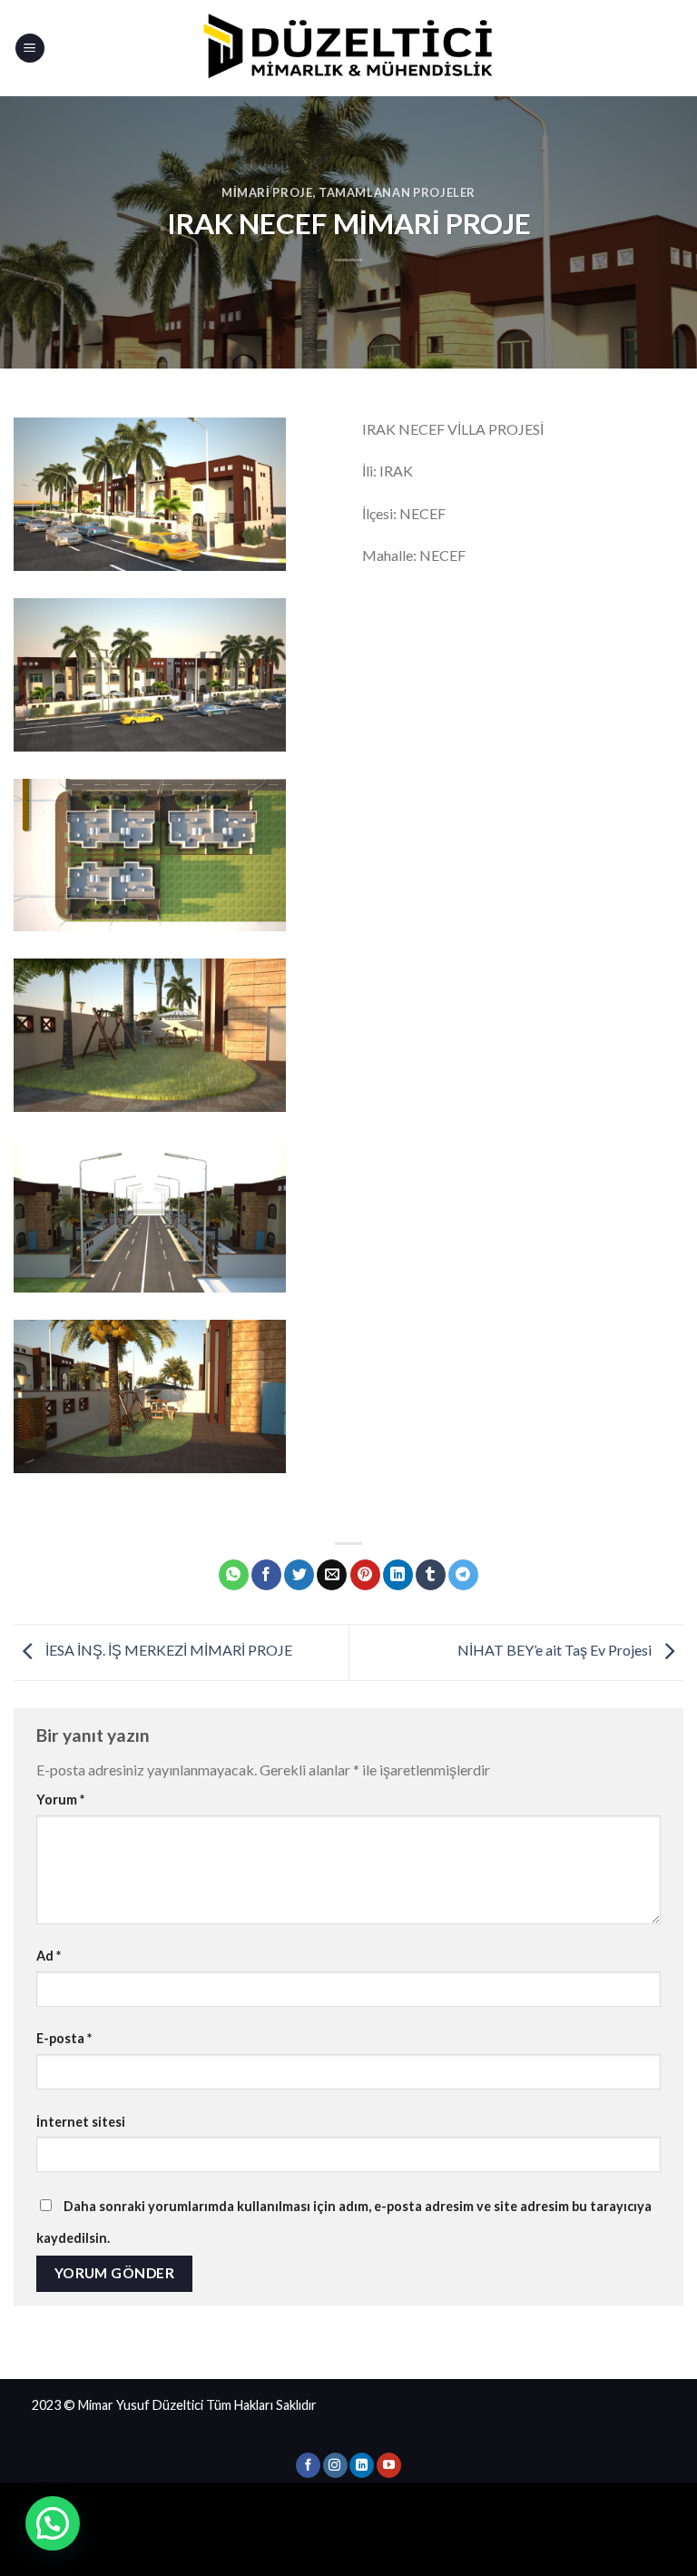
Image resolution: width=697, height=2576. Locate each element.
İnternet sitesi (81, 2122)
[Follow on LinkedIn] (362, 2465)
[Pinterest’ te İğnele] (365, 1575)
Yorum (60, 1799)
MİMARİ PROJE (267, 192)
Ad (49, 1956)
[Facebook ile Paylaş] (266, 1575)
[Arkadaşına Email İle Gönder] (332, 1575)
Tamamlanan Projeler (397, 192)
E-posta (64, 2038)
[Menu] (30, 49)
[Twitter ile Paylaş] (299, 1575)
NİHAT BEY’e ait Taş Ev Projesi (556, 1651)
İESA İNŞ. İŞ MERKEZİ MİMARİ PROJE (167, 1651)
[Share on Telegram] (463, 1575)
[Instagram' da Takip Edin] (335, 2465)
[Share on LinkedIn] (398, 1575)
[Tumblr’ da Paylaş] (431, 1575)
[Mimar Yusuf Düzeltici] (348, 48)
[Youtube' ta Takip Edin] (389, 2465)
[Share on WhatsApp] (234, 1575)
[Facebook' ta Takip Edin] (308, 2465)
